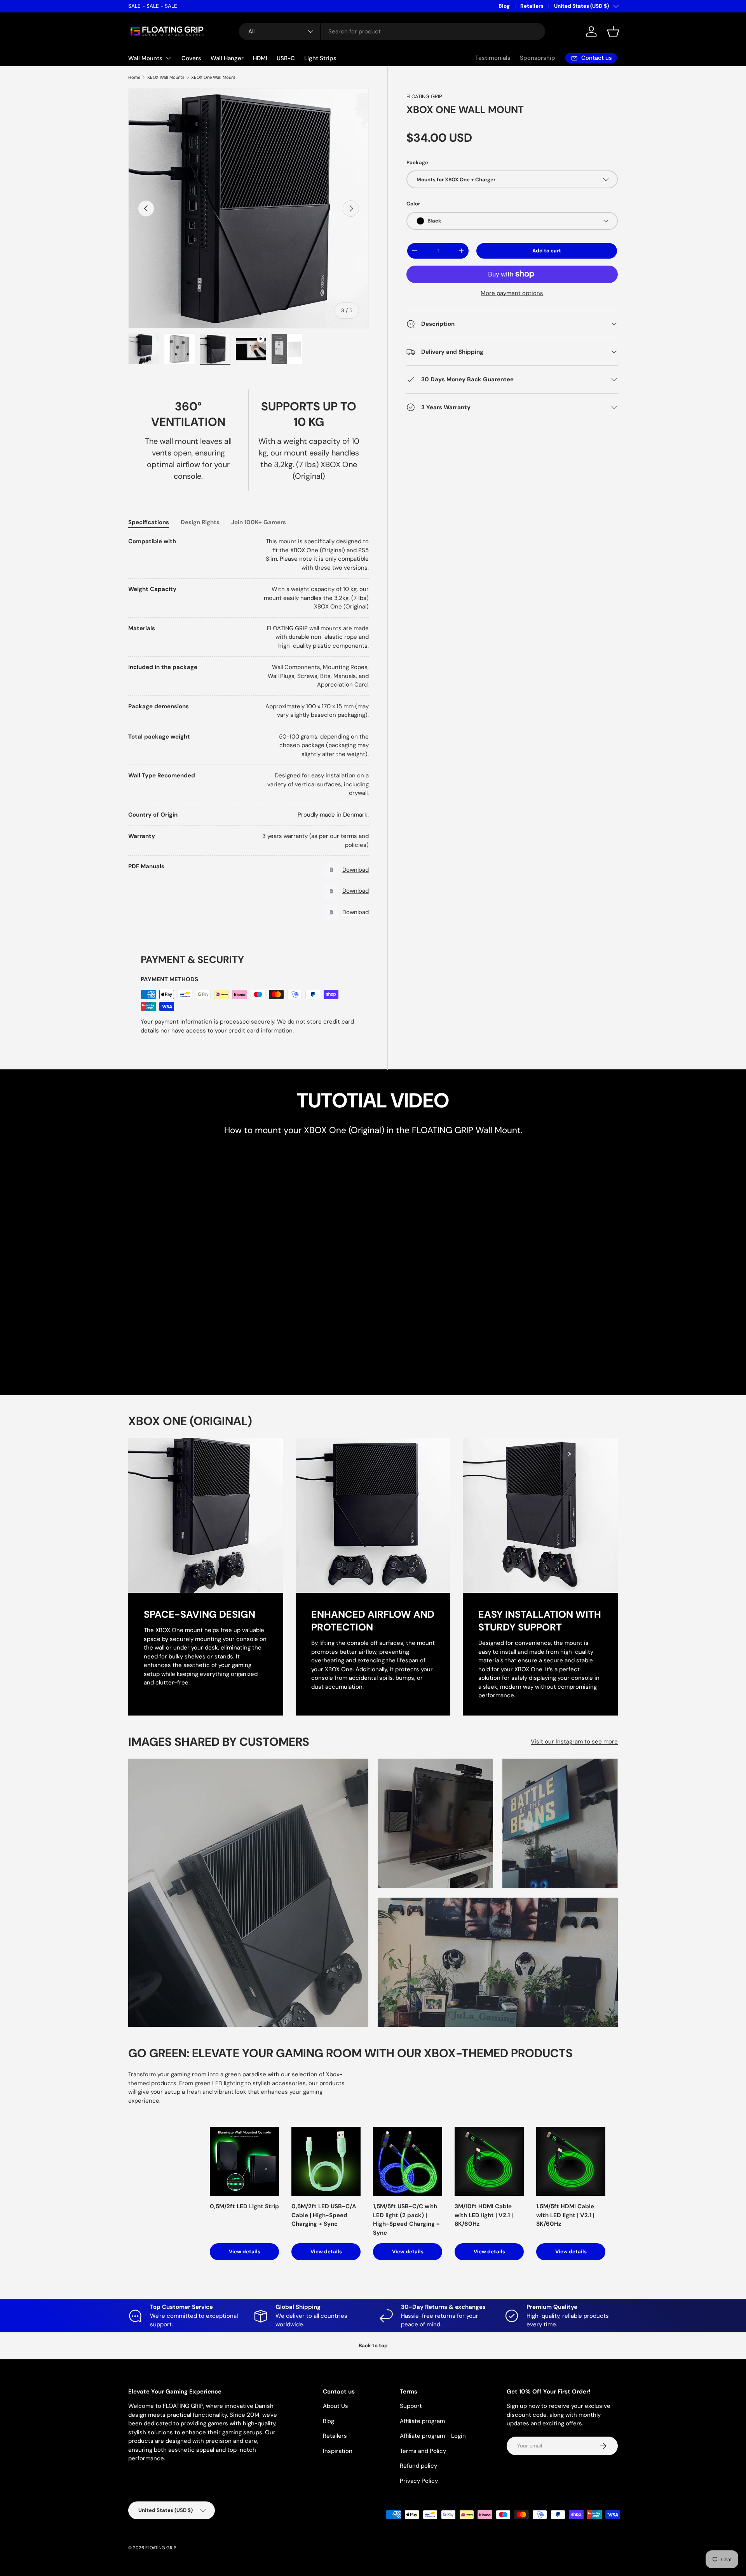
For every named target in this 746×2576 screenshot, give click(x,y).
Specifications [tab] (149, 522)
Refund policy (418, 2466)
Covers (191, 58)
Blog (504, 6)
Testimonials (493, 58)
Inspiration (338, 2451)
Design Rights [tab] (200, 522)
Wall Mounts (145, 58)
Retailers (532, 6)
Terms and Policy (423, 2451)
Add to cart (547, 251)
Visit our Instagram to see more (574, 1742)
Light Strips (320, 58)
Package (417, 163)
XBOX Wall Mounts (166, 77)
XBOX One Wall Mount (213, 77)
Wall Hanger (227, 58)
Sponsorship (538, 58)
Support (411, 2406)
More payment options (512, 293)
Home (134, 77)
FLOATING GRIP (424, 96)
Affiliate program (422, 2421)
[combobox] (392, 31)
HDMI (260, 58)
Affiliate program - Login (433, 2436)
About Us (336, 2406)
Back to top (373, 2346)
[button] (613, 31)
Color (413, 204)
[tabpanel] (248, 730)
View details (245, 2252)
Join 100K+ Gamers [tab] (259, 522)
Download (356, 870)
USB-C (286, 58)
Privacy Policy (419, 2481)
